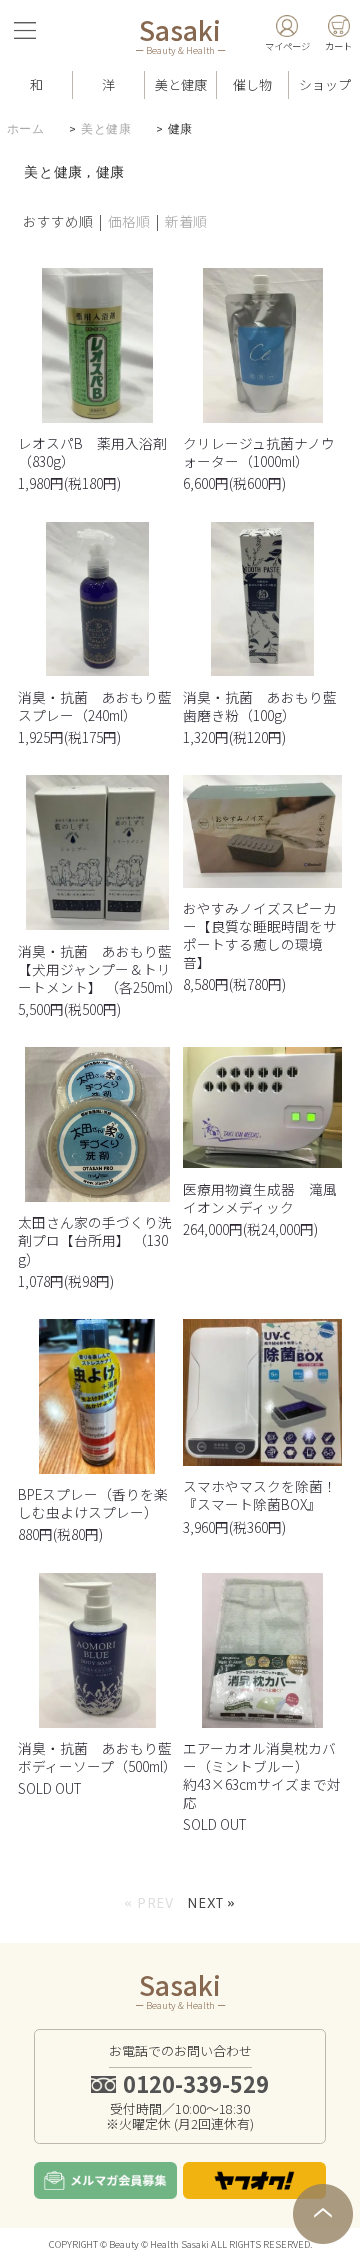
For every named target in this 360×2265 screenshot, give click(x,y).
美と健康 (106, 129)
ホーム (26, 129)
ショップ (325, 84)
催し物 (252, 84)
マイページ (287, 45)
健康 (180, 129)
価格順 (129, 221)
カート (338, 45)
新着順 (186, 221)
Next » (211, 1903)
